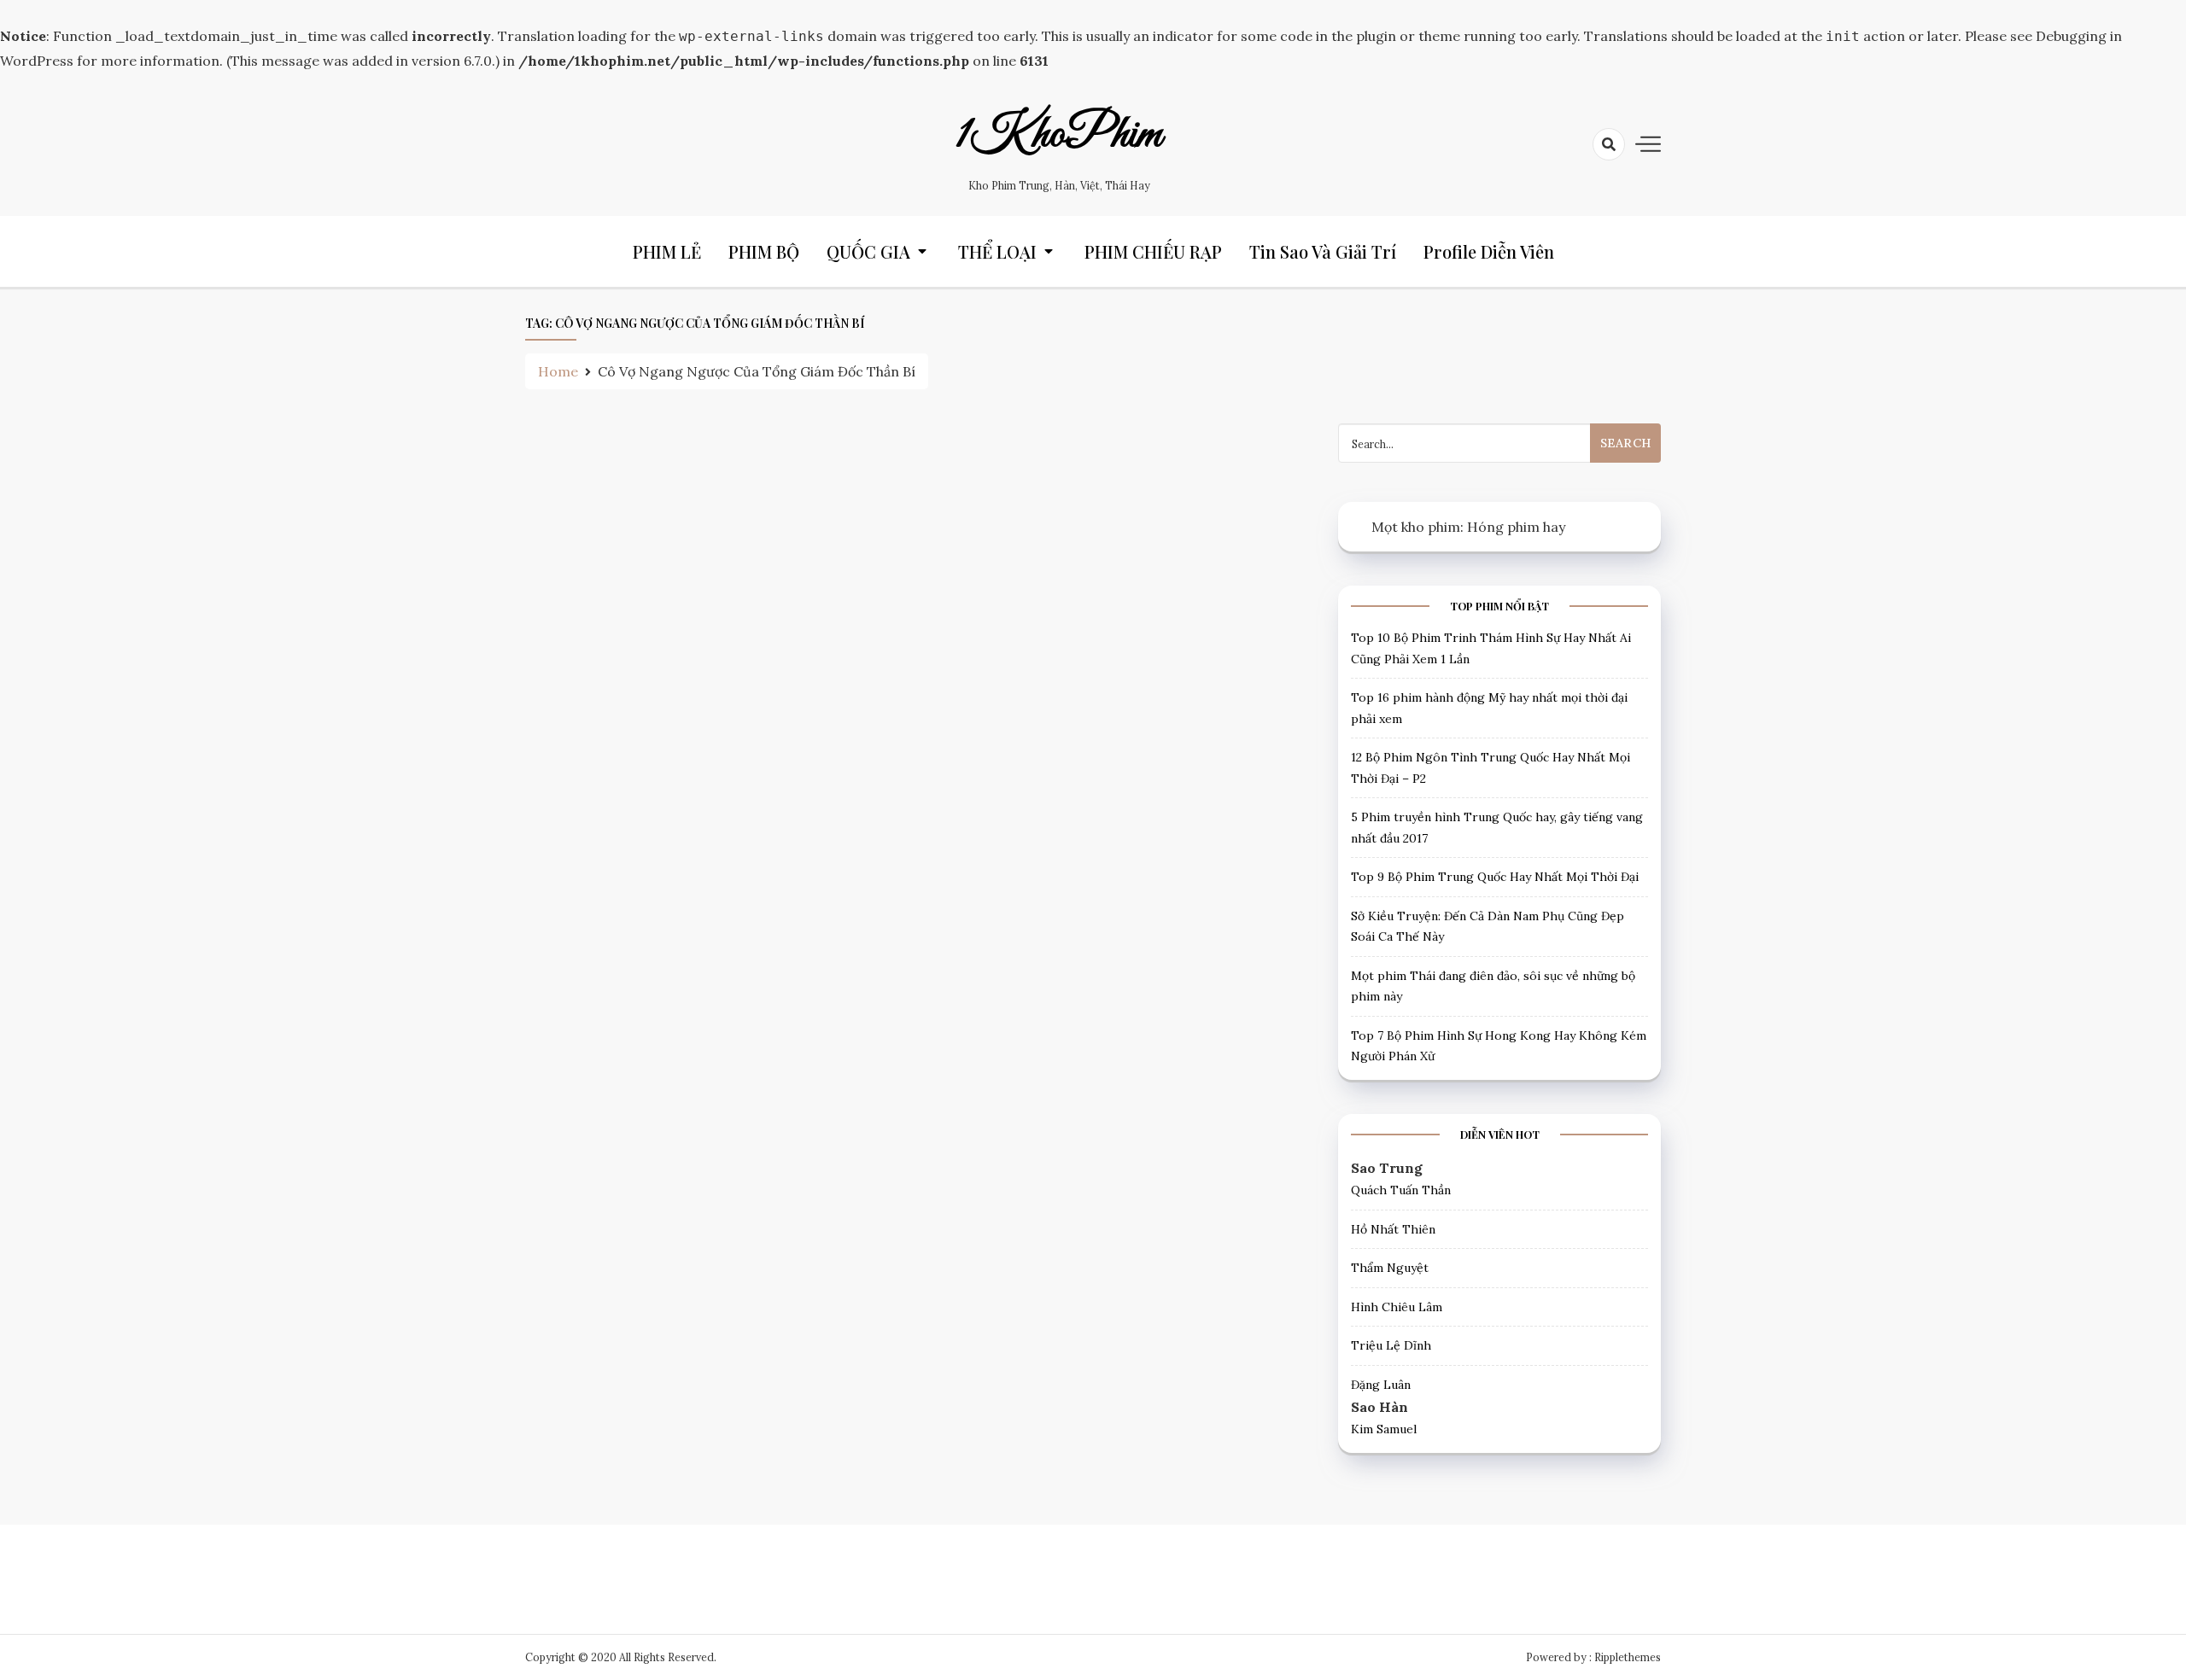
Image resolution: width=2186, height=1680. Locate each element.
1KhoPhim (1059, 135)
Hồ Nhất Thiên (1393, 1229)
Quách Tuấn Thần (1401, 1190)
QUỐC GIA (868, 251)
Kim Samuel (1384, 1429)
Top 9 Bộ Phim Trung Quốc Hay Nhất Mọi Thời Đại (1495, 877)
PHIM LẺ (667, 251)
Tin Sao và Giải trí (1323, 251)
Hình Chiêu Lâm (1397, 1307)
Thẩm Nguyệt (1390, 1268)
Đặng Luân (1381, 1385)
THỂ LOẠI (997, 251)
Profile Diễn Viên (1489, 251)
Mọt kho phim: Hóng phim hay (1468, 527)
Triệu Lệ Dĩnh (1391, 1345)
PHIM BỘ (764, 251)
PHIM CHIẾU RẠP (1153, 251)
